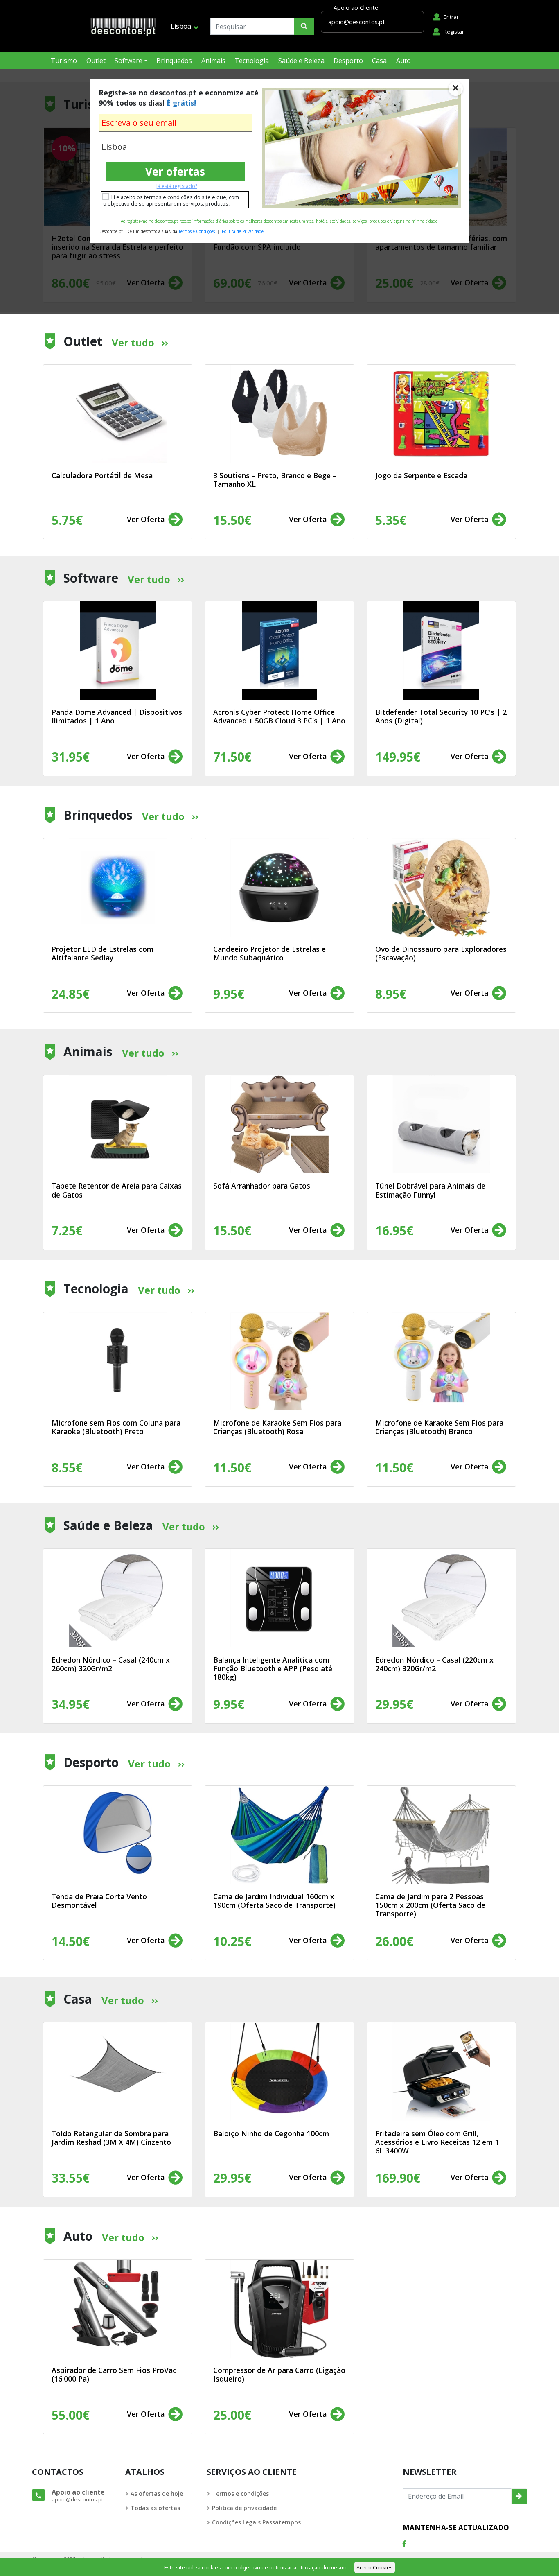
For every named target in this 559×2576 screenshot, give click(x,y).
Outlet (96, 61)
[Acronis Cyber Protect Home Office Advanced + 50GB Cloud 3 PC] (279, 651)
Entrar (451, 17)
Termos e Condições (197, 231)
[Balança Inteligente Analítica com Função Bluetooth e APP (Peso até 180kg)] (279, 1598)
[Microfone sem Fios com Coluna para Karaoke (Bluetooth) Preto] (118, 1361)
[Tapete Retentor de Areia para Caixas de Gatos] (118, 1124)
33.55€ (71, 2178)
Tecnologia (252, 61)
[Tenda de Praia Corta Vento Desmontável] (118, 1835)
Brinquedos (174, 61)
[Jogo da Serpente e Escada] (441, 414)
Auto (403, 61)
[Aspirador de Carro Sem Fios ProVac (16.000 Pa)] (118, 2309)
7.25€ (67, 1230)
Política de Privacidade (243, 231)
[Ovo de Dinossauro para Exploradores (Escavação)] (441, 888)
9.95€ (229, 1704)
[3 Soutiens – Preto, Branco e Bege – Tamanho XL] (279, 414)
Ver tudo (133, 342)
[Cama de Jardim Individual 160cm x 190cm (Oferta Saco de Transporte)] (279, 1835)
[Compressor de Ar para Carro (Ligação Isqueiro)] (279, 2309)
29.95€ (394, 1704)
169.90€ (398, 2178)
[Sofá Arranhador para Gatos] (279, 1124)
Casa (379, 61)
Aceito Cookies (375, 2567)
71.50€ (232, 757)
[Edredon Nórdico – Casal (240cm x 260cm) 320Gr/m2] (118, 1598)
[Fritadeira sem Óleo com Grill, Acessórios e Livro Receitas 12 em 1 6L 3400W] (441, 2072)
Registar (454, 32)
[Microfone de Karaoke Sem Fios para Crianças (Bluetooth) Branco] (441, 1361)
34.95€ (71, 1704)
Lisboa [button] (181, 26)
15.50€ (232, 1230)
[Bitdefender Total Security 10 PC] (441, 651)
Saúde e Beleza (301, 61)
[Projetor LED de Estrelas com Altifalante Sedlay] (118, 888)
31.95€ (71, 757)
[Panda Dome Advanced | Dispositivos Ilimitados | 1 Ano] (118, 651)
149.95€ (398, 757)
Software (128, 61)
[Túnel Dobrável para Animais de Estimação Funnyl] (441, 1124)
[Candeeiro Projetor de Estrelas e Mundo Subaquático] (279, 888)
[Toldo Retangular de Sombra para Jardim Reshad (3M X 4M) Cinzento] (118, 2072)
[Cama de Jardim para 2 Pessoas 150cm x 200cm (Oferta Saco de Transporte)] (441, 1835)
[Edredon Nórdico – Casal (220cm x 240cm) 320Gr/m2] (441, 1598)
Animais (213, 61)
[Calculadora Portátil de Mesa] (118, 414)
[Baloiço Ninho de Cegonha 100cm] (279, 2072)
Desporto (348, 61)
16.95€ (394, 1230)
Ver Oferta (147, 519)
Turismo (64, 61)
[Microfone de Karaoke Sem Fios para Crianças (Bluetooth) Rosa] (279, 1361)
